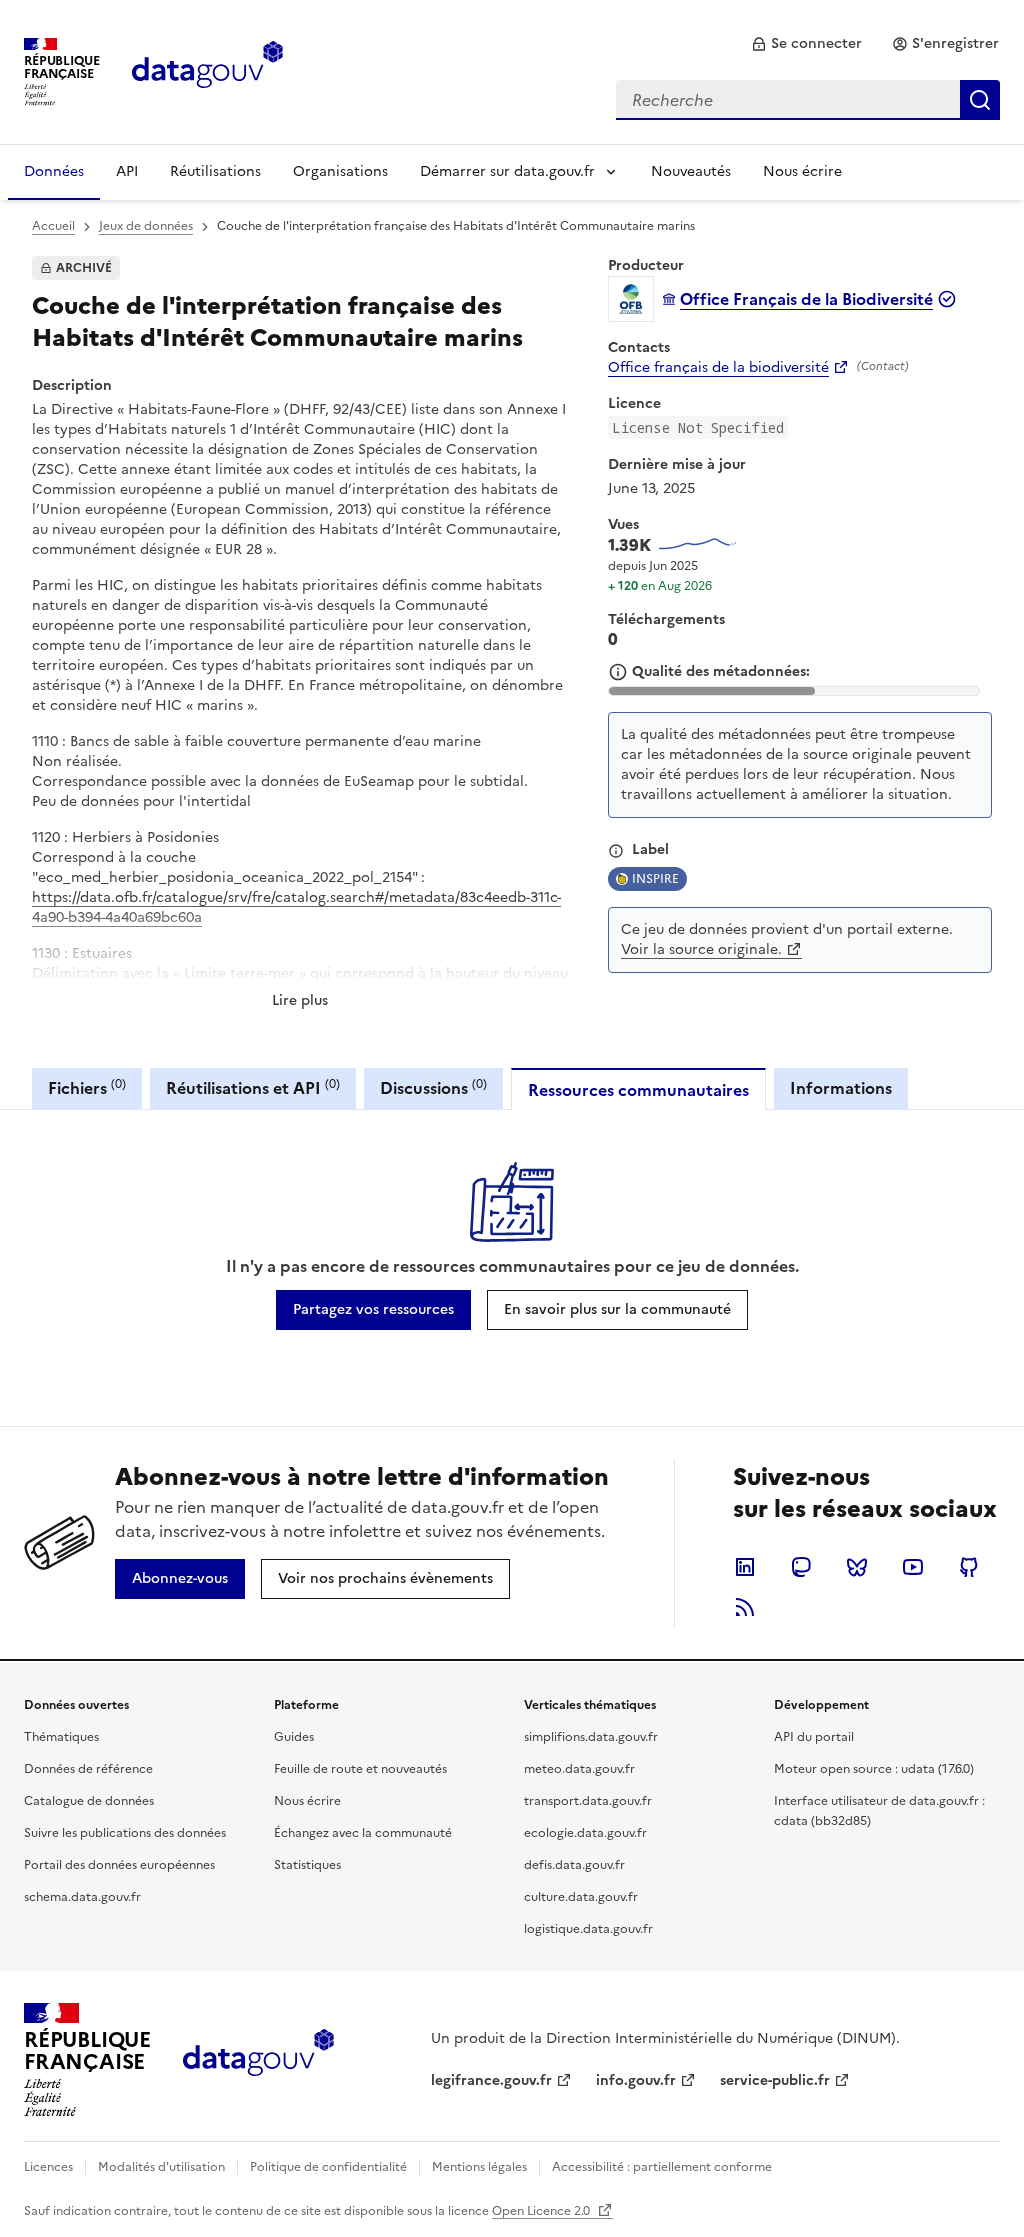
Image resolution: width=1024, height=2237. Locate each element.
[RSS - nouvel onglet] (745, 1607)
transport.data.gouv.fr (588, 1801)
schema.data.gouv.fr (82, 1897)
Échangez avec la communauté (363, 1833)
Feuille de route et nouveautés (360, 1769)
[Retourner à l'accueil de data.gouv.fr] (207, 70)
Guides (294, 1737)
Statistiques (307, 1865)
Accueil (53, 226)
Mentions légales (479, 2167)
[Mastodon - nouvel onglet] (801, 1567)
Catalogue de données (89, 1801)
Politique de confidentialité (328, 2167)
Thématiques (61, 1737)
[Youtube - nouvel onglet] (913, 1567)
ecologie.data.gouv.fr (585, 1833)
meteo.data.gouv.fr (579, 1769)
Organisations (340, 171)
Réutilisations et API (253, 1087)
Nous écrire (802, 171)
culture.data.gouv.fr (581, 1897)
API (127, 171)
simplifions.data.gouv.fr (591, 1737)
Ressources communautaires (638, 1090)
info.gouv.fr (636, 2080)
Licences (48, 2167)
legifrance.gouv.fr (491, 2080)
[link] (806, 44)
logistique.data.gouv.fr (588, 1929)
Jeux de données (146, 226)
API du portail (814, 1737)
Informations (841, 1088)
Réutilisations (215, 171)
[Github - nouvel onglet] (969, 1567)
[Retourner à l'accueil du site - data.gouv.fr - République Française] (258, 2060)
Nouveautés (691, 171)
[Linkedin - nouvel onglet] (745, 1567)
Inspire (655, 879)
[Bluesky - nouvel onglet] (857, 1567)
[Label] (616, 851)
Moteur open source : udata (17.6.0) (874, 1769)
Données (54, 171)
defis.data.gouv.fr (574, 1865)
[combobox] (808, 100)
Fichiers (87, 1087)
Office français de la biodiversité (718, 368)
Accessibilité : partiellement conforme (662, 2167)
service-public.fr (775, 2080)
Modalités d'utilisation (161, 2167)
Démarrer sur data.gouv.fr (507, 171)
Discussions (433, 1087)
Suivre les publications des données (125, 1833)
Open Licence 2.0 (542, 2211)
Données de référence (88, 1769)
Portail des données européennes (119, 1865)
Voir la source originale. (701, 949)
